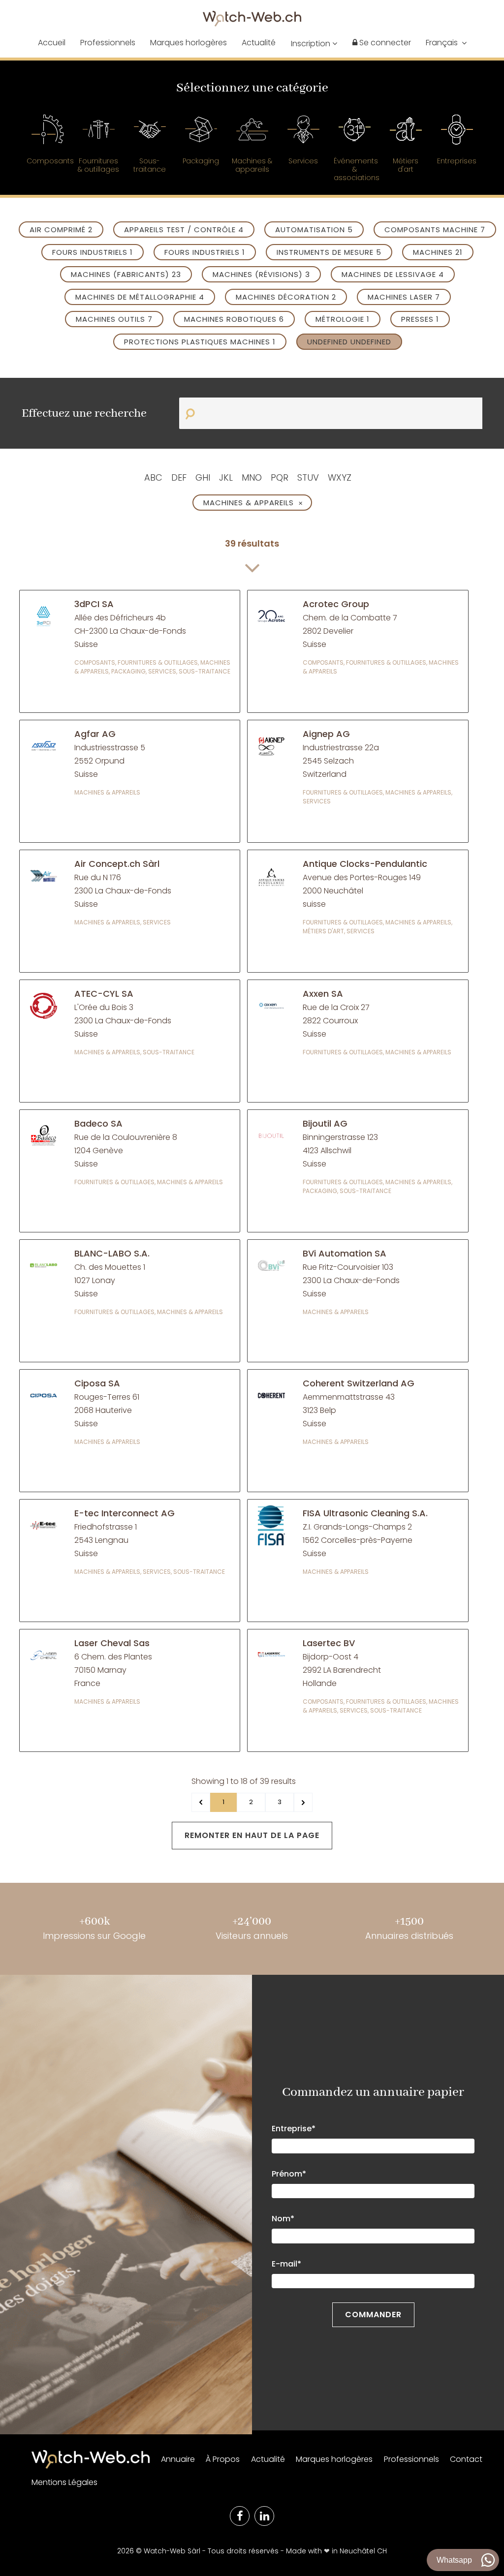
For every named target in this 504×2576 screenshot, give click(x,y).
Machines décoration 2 (286, 297)
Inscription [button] (312, 44)
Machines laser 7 (404, 297)
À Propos (223, 2459)
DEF (179, 477)
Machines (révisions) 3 (261, 274)
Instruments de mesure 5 (329, 252)
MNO (252, 477)
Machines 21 (438, 252)
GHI (203, 477)
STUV (308, 477)
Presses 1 (420, 319)
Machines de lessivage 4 (393, 274)
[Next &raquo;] (303, 1802)
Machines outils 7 (114, 319)
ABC (153, 477)
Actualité (259, 43)
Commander (373, 2315)
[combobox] (446, 43)
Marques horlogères (189, 43)
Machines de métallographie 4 (140, 297)
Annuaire (178, 2459)
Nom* (283, 2219)
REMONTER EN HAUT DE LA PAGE (252, 1835)
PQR (280, 477)
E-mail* (286, 2264)
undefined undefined (349, 342)
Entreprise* (294, 2129)
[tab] (47, 145)
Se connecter (384, 43)
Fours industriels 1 (93, 252)
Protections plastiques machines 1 (200, 342)
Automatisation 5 (314, 230)
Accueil (52, 43)
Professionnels (108, 43)
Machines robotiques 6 (234, 319)
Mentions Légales (64, 2482)
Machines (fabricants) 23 (126, 274)
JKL (226, 477)
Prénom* (289, 2174)
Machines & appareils (253, 503)
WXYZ (340, 477)
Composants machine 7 (435, 230)
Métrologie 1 (343, 319)
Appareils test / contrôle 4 (184, 230)
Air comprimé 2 (61, 230)
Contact (466, 2459)
